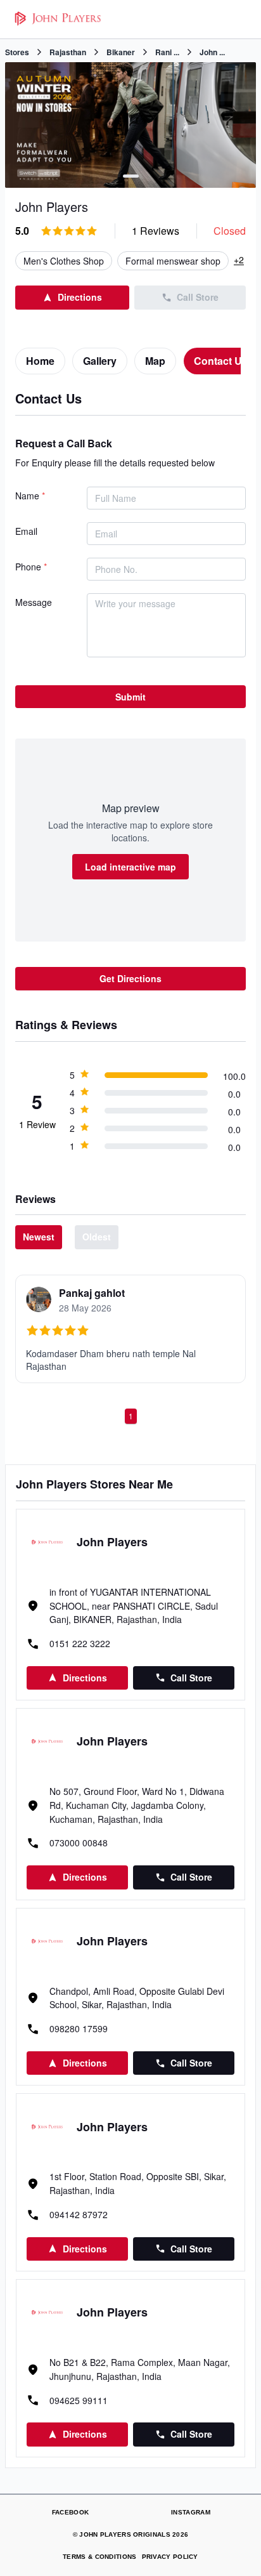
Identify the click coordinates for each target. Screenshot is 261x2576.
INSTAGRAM (191, 2512)
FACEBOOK (70, 2512)
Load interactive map (130, 867)
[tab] (40, 361)
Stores (17, 52)
